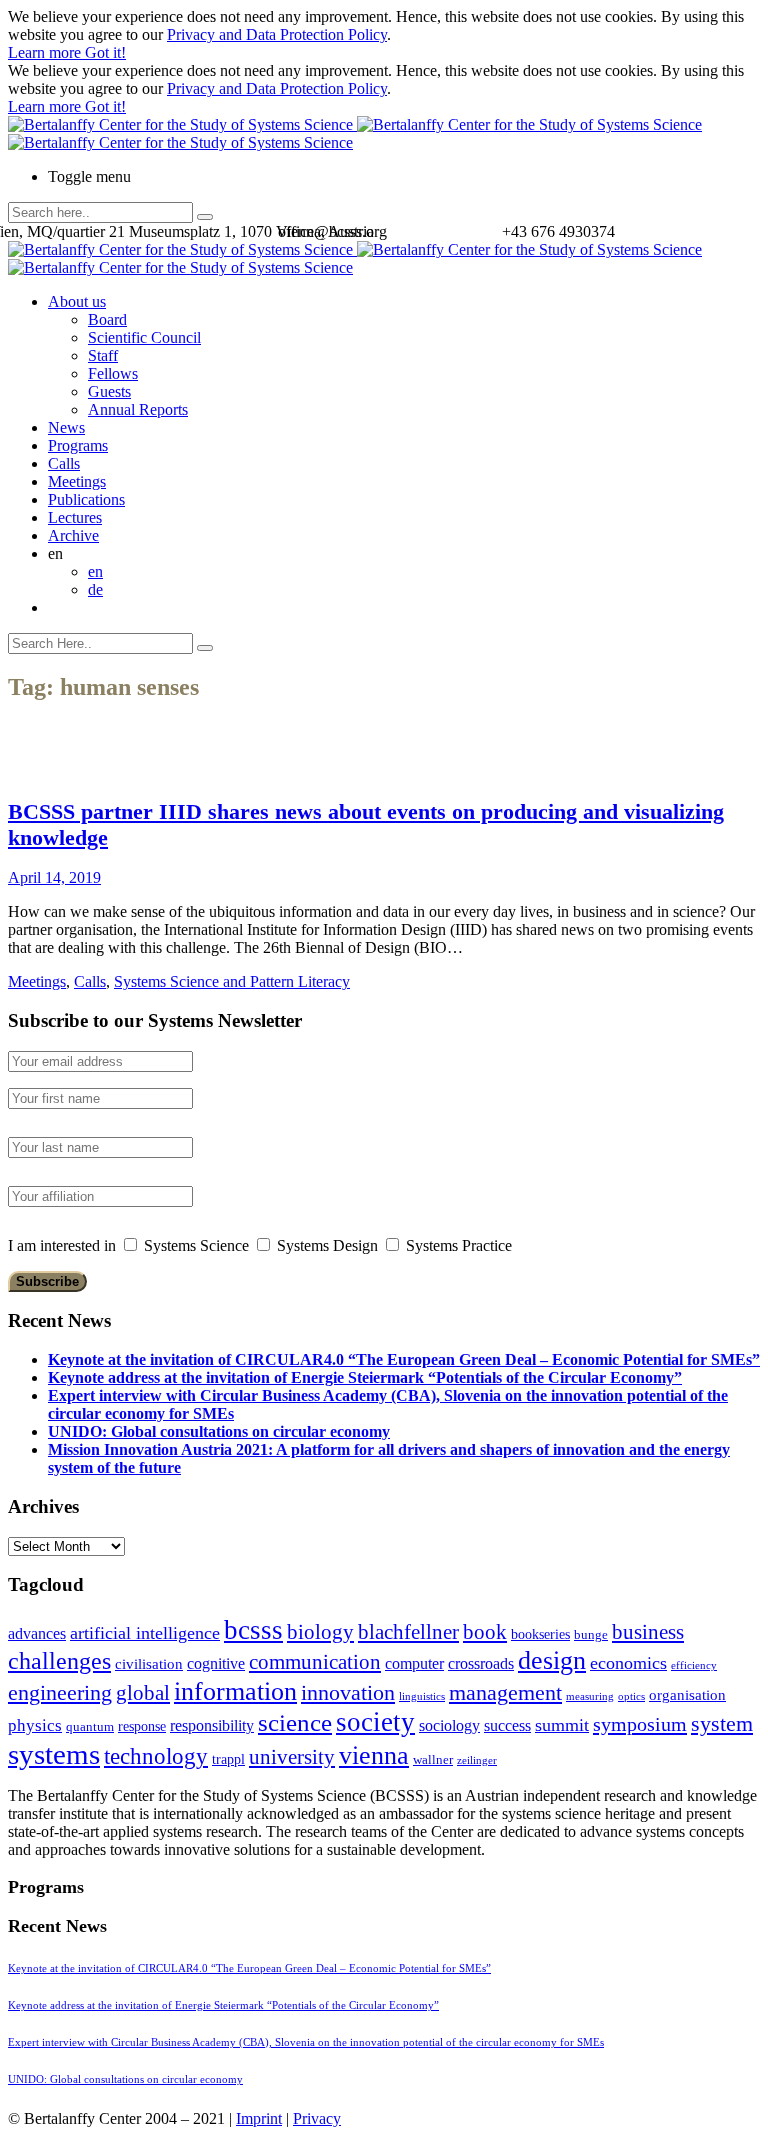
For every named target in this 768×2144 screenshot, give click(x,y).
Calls (64, 463)
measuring (590, 1696)
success (507, 1725)
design (552, 1660)
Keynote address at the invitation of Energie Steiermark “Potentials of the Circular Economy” (365, 1377)
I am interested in (62, 1245)
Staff (103, 355)
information (235, 1691)
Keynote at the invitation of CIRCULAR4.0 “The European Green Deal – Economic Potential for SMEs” (404, 1359)
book (485, 1632)
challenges (59, 1661)
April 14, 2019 (54, 877)
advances (37, 1633)
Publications (86, 499)
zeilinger (477, 1760)
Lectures (75, 517)
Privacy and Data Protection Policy (277, 34)
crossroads (481, 1663)
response (142, 1726)
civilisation (149, 1664)
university (292, 1757)
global (143, 1692)
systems (54, 1754)
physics (35, 1725)
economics (628, 1663)
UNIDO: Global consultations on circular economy (219, 1431)
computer (414, 1663)
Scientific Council (144, 337)
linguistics (422, 1696)
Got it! (105, 52)
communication (315, 1661)
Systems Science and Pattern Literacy (232, 981)
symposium (640, 1724)
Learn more (46, 52)
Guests (109, 391)
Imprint (259, 2118)
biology (320, 1632)
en (95, 571)
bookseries (540, 1634)
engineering (60, 1693)
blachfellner (408, 1632)
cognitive (216, 1663)
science (295, 1722)
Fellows (113, 373)
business (648, 1631)
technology (156, 1756)
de (95, 589)
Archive (73, 535)
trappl (228, 1759)
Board (107, 319)
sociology (449, 1725)
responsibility (212, 1725)
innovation (348, 1692)
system (722, 1723)
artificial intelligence (145, 1633)
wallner (433, 1760)
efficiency (694, 1665)
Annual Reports (138, 409)
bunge (591, 1635)
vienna (374, 1755)
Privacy (317, 2118)
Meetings (77, 481)
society (375, 1722)
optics (631, 1696)
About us (77, 301)
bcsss (253, 1630)
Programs (78, 445)
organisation (687, 1695)
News (66, 427)
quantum (90, 1727)
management (505, 1692)
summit (562, 1725)
